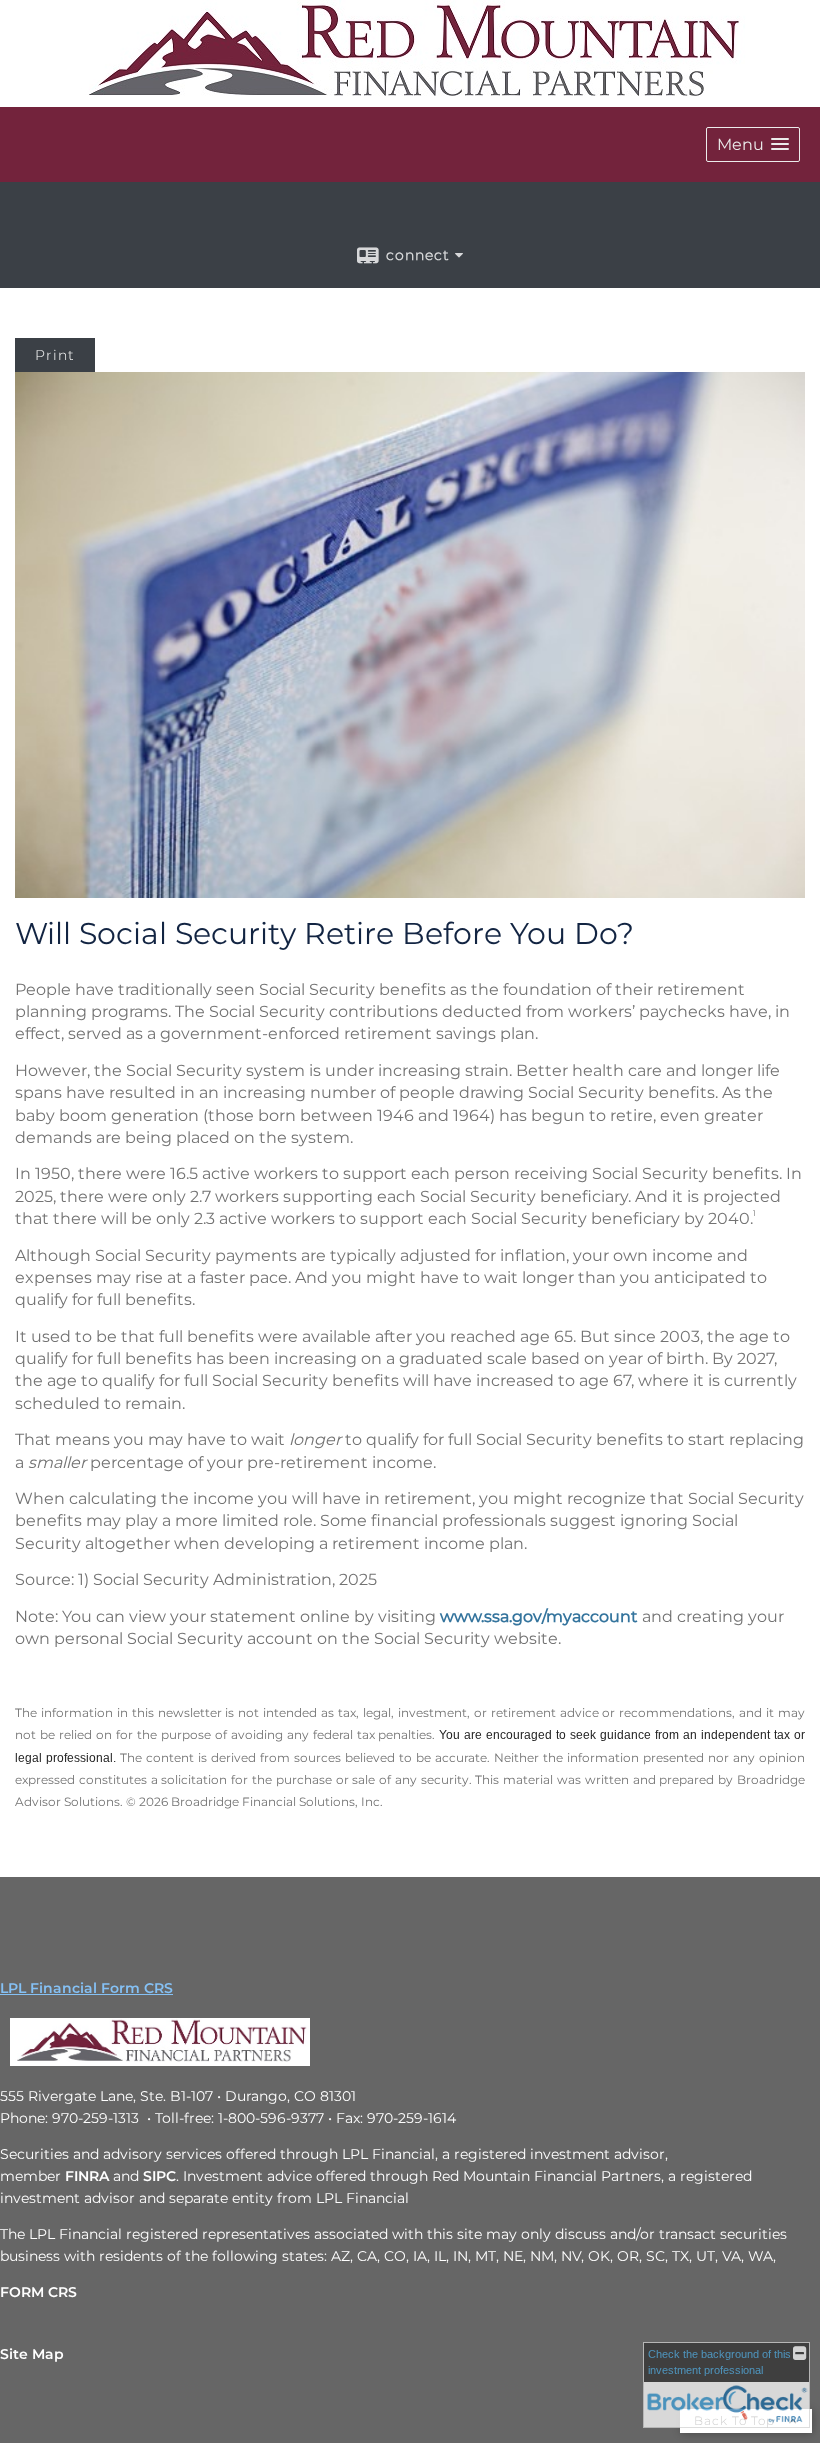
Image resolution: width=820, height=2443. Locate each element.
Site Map (32, 2354)
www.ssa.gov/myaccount (539, 1616)
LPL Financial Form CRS (86, 1988)
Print (55, 355)
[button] (753, 144)
